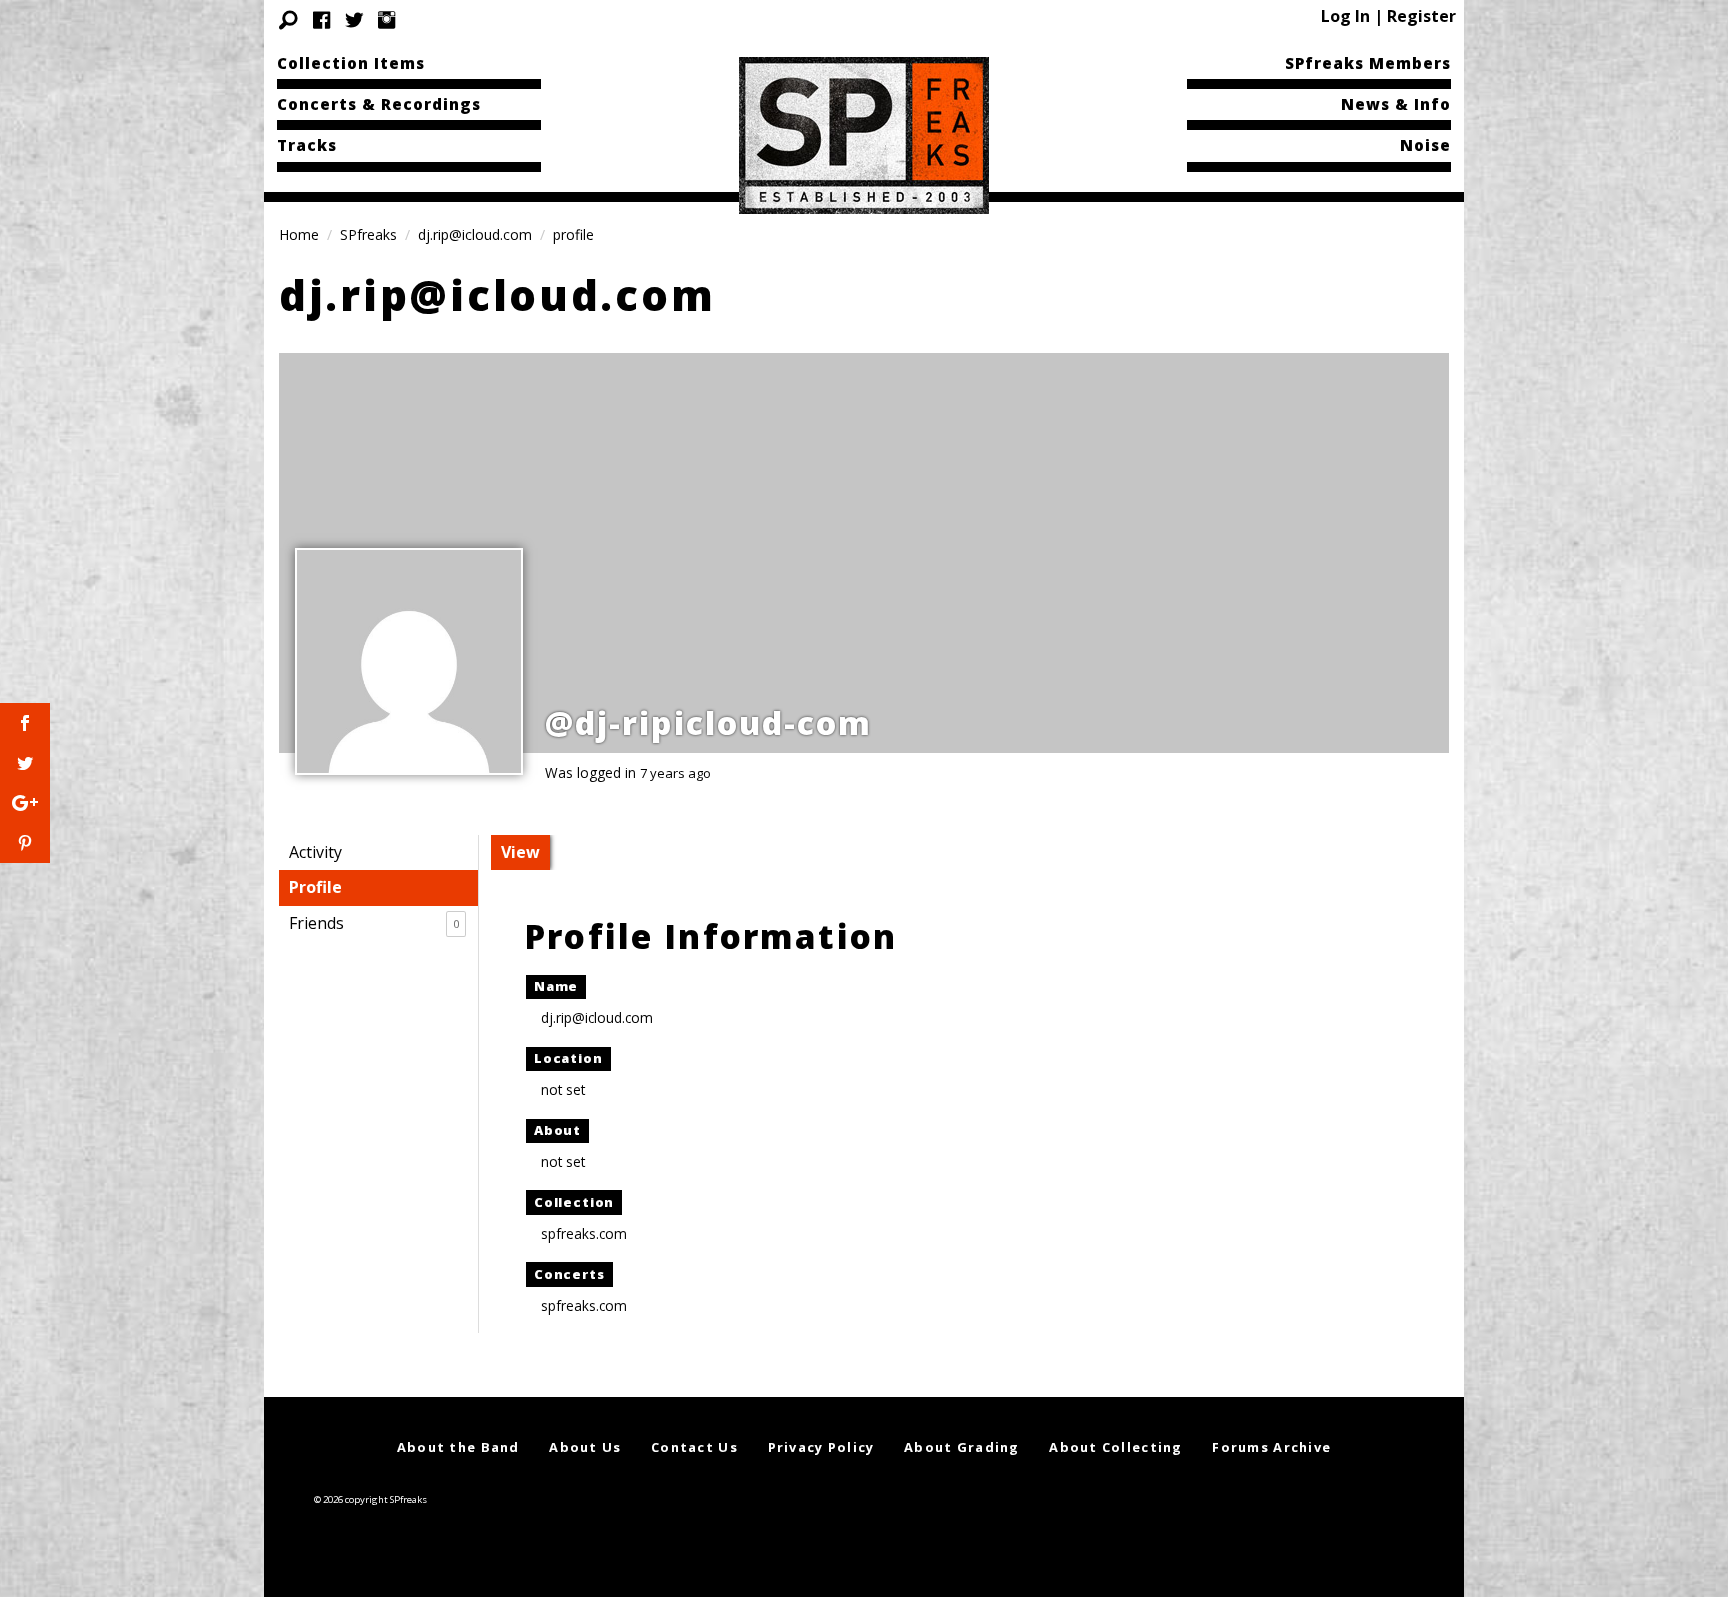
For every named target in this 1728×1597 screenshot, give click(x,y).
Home (299, 234)
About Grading (962, 1447)
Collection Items (351, 63)
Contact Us (694, 1447)
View (520, 852)
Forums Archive (1271, 1447)
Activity (315, 852)
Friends (374, 923)
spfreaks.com (584, 1233)
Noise (1425, 145)
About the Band (458, 1447)
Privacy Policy (821, 1447)
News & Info (1396, 104)
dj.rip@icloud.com (475, 234)
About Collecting (1115, 1447)
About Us (585, 1447)
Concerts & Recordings (379, 104)
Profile (315, 887)
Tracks (307, 145)
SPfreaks (368, 234)
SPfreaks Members (1368, 63)
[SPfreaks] (864, 134)
